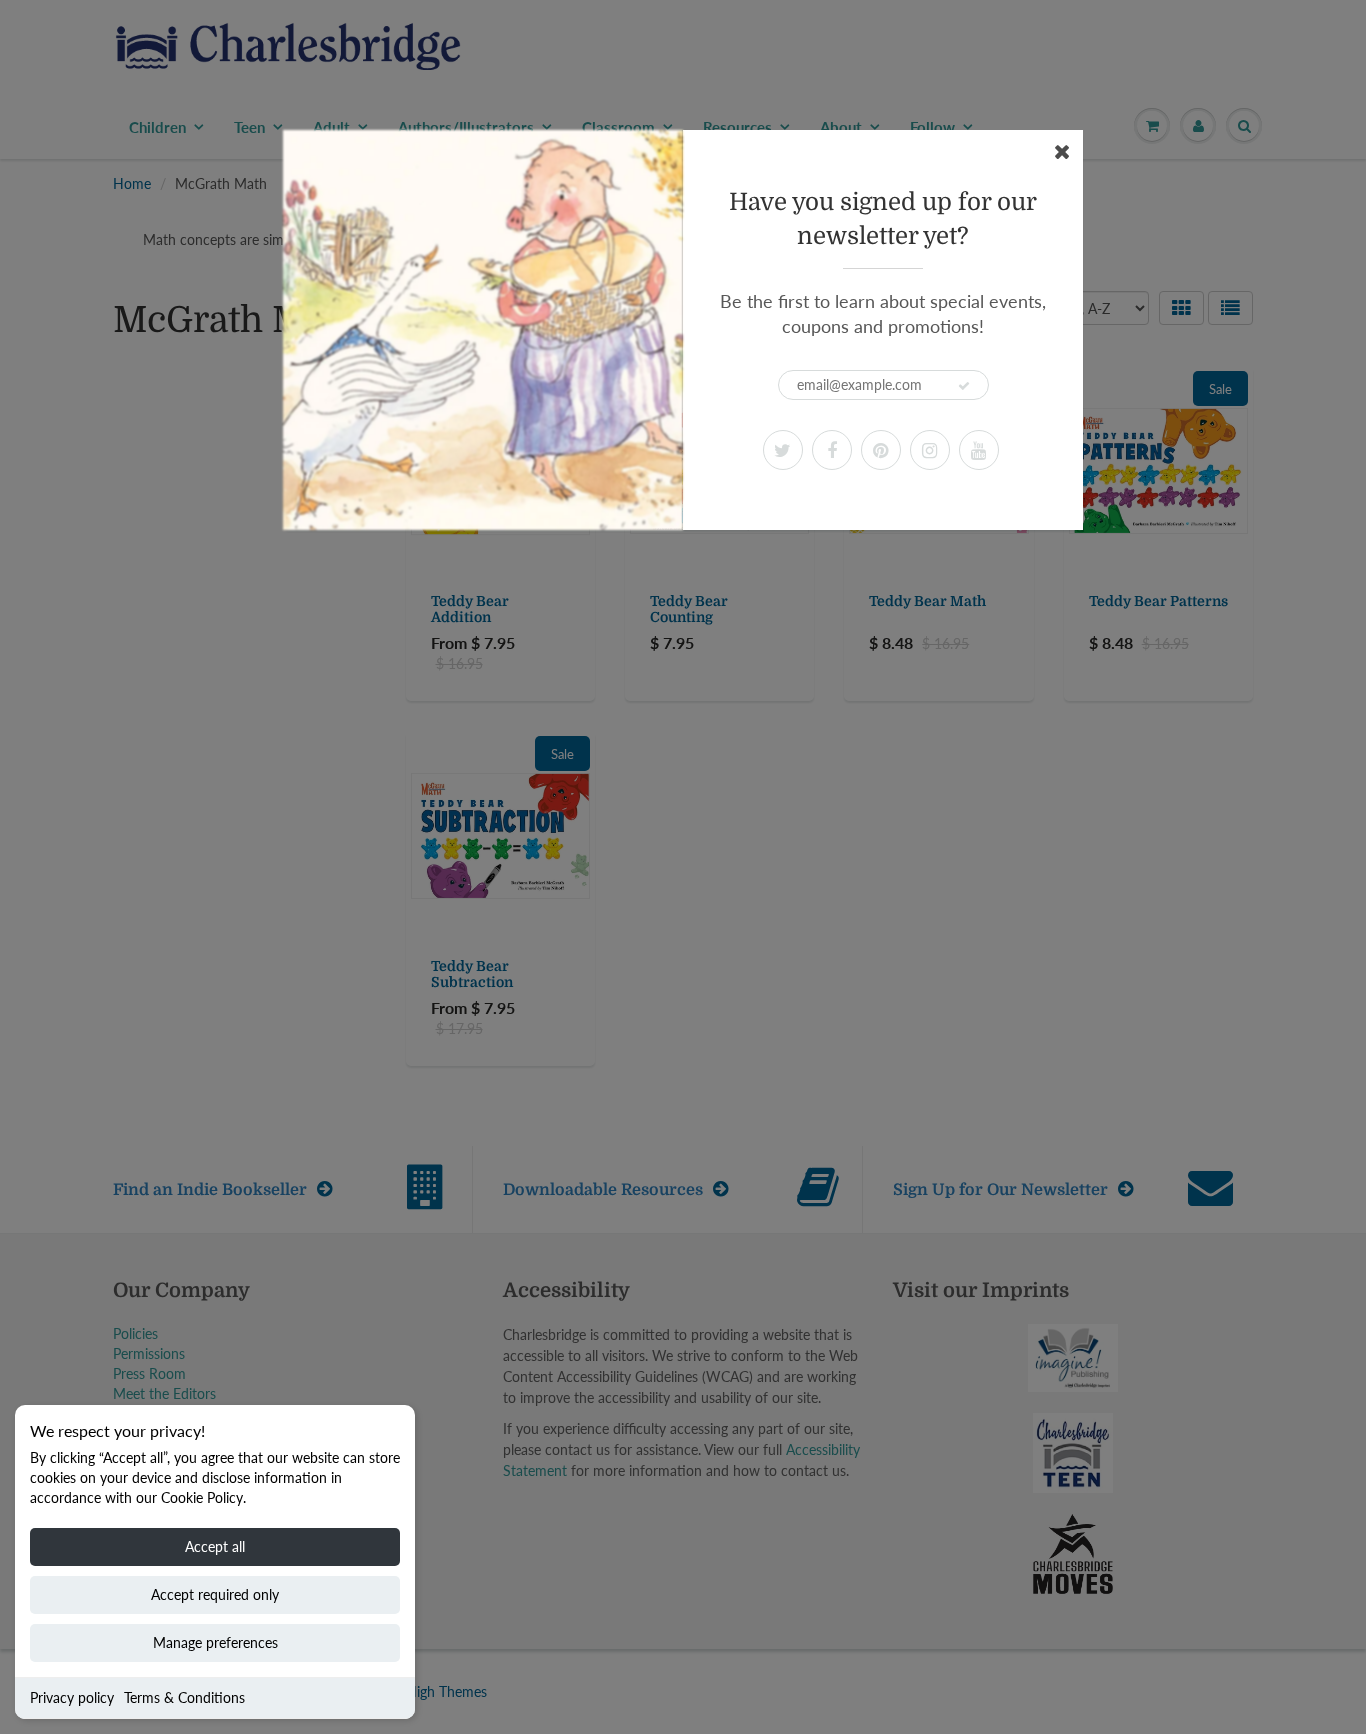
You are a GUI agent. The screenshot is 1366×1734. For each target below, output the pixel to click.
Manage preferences (215, 1642)
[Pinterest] (881, 450)
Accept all (215, 1546)
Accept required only (215, 1594)
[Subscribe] (964, 386)
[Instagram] (930, 450)
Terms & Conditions (184, 1697)
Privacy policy (72, 1697)
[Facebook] (832, 450)
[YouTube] (979, 450)
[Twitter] (783, 450)
